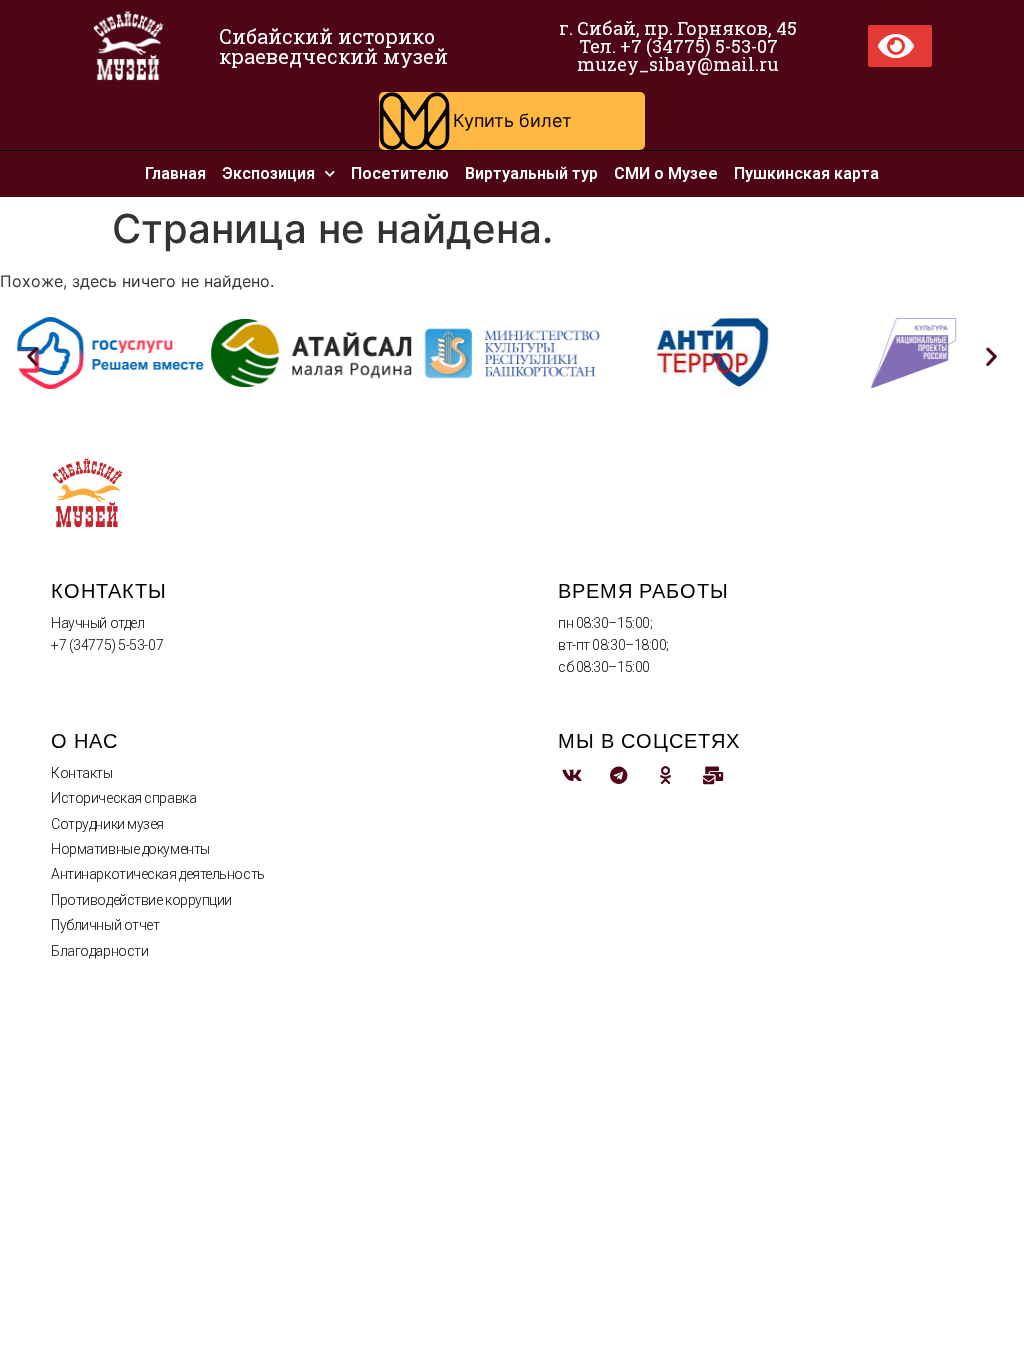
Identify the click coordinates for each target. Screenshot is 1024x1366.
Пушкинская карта (806, 173)
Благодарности (99, 951)
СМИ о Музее (666, 173)
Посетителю (400, 173)
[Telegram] (618, 775)
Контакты (81, 773)
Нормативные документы (130, 849)
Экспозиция (268, 173)
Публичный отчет (105, 925)
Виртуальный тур (531, 173)
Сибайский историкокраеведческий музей (333, 46)
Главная (175, 173)
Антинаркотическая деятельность (158, 874)
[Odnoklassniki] (665, 775)
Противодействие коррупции (141, 900)
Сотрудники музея (107, 824)
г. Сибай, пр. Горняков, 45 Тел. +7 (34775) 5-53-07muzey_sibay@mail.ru (678, 46)
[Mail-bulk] (712, 775)
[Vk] (571, 775)
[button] (512, 121)
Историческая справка (123, 798)
